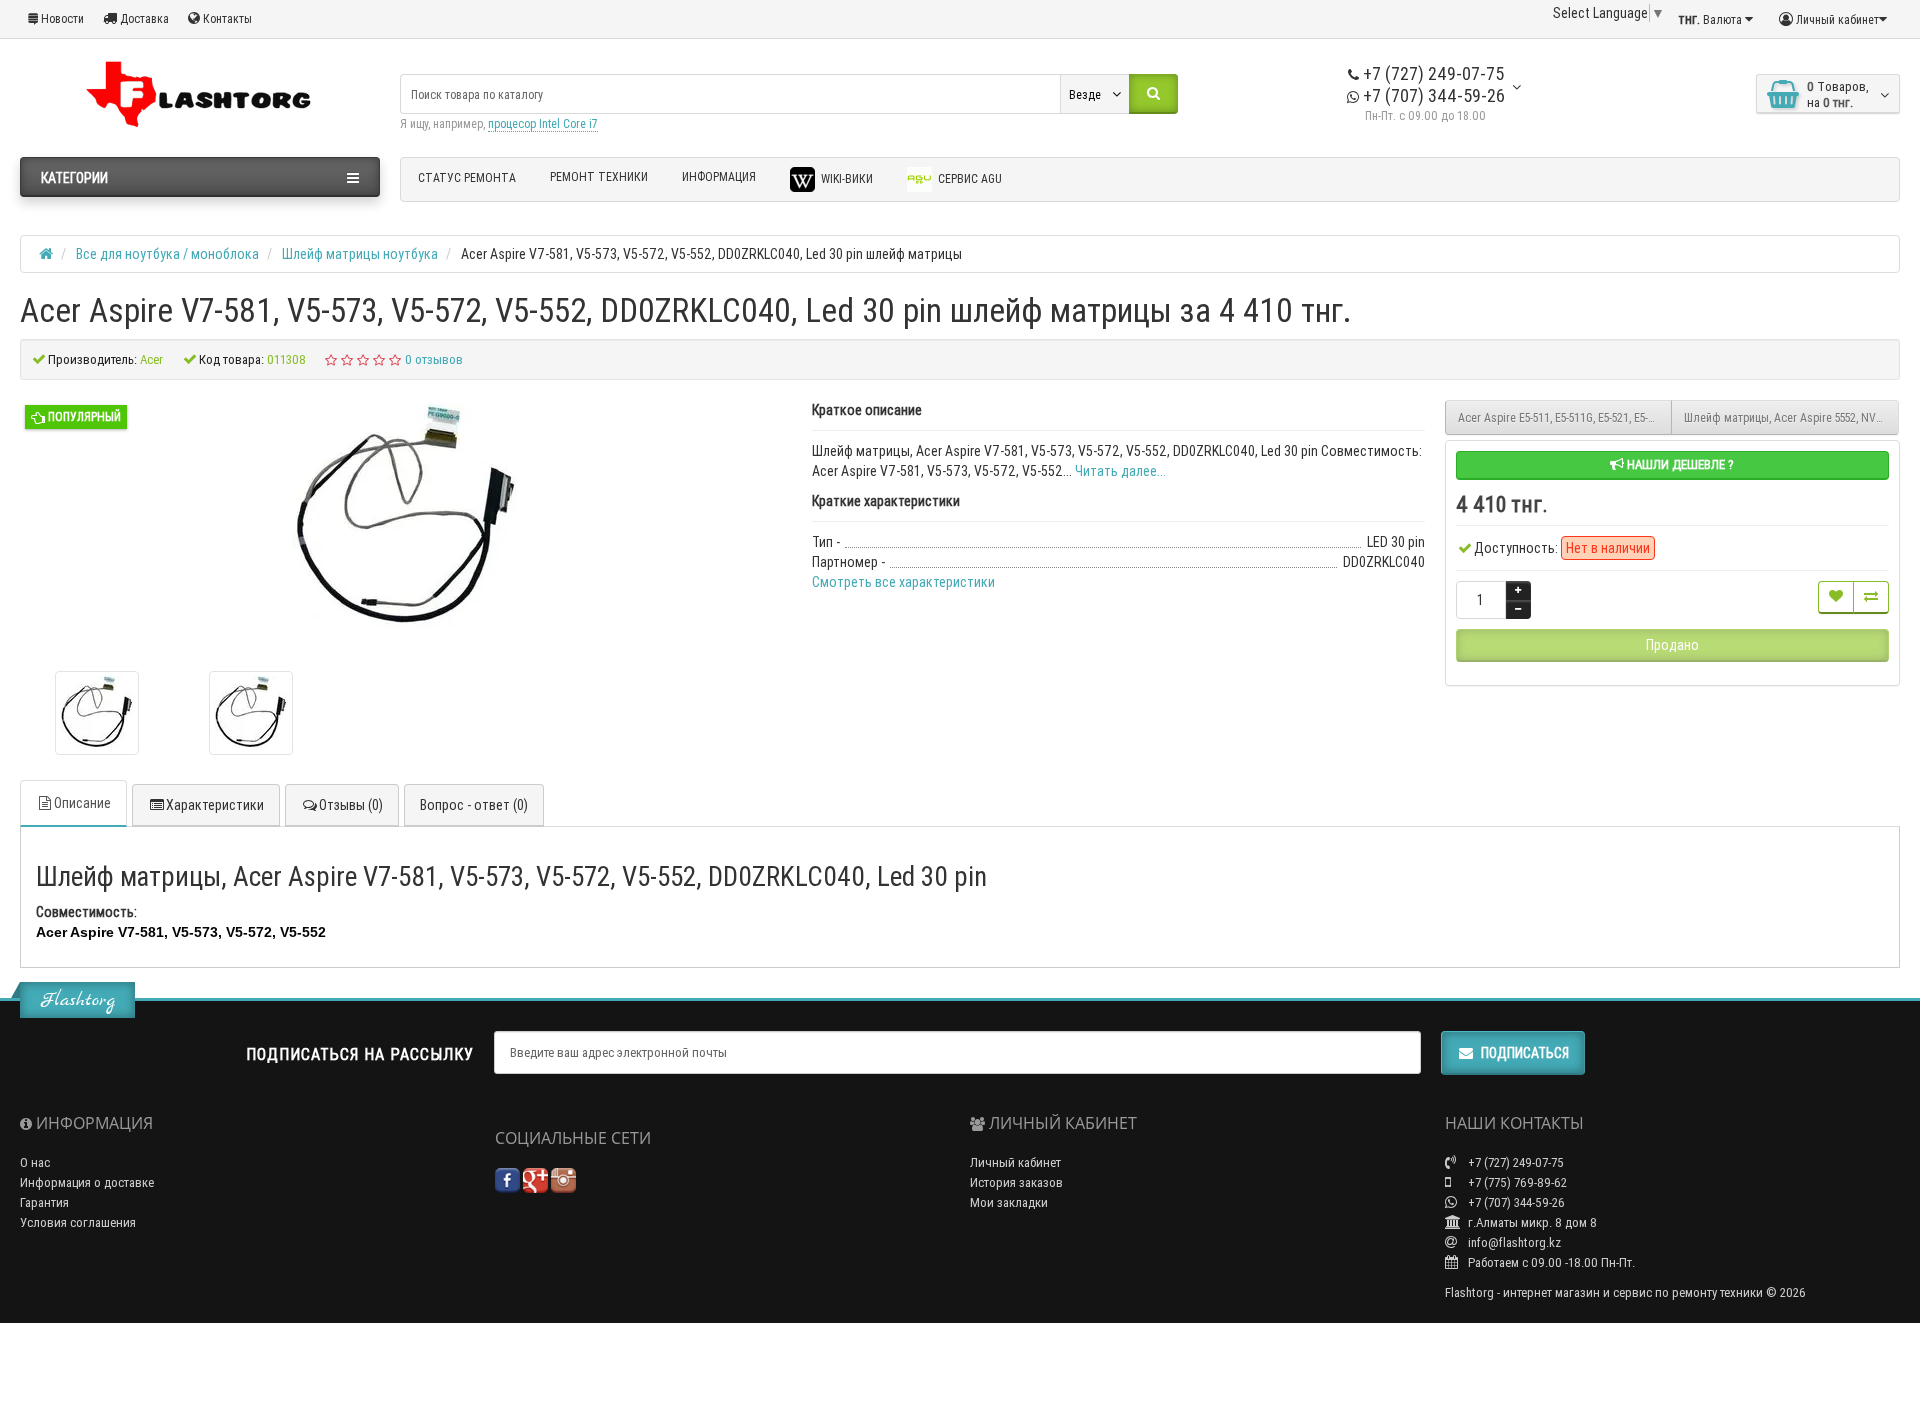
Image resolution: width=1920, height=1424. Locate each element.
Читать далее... (1120, 471)
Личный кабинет (1015, 1162)
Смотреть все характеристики (903, 582)
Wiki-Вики (845, 178)
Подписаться (1525, 1053)
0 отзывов (434, 359)
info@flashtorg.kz (1513, 1242)
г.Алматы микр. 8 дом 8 (1531, 1222)
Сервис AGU (968, 178)
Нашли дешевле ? (1679, 464)
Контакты (226, 18)
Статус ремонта (467, 177)
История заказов (1016, 1182)
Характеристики (215, 805)
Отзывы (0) (351, 805)
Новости (61, 18)
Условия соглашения (78, 1222)
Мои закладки (1009, 1202)
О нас (35, 1162)
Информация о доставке (87, 1182)
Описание (82, 803)
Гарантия (44, 1202)
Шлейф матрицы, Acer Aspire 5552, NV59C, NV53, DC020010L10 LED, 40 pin (1791, 417)
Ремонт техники (599, 176)
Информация (719, 176)
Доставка (143, 18)
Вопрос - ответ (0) (474, 805)
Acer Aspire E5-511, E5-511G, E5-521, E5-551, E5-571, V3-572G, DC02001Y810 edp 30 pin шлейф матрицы (1565, 417)
